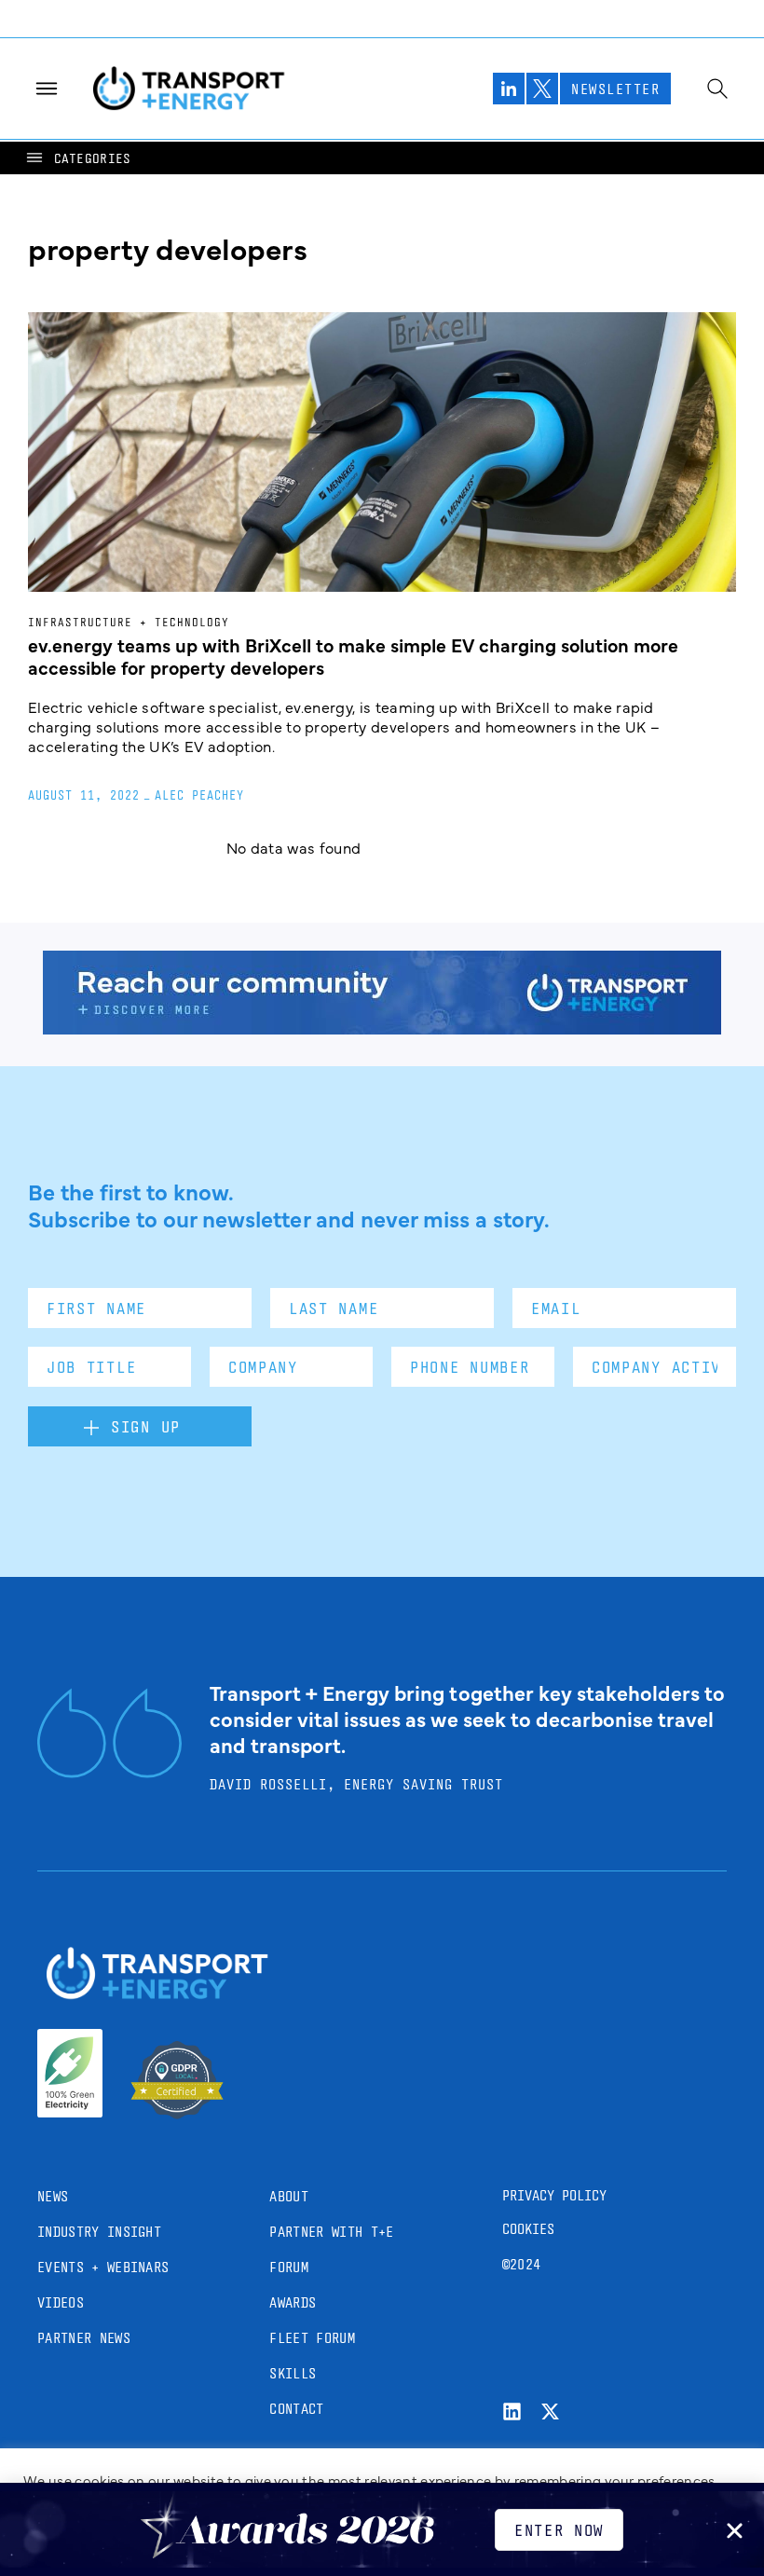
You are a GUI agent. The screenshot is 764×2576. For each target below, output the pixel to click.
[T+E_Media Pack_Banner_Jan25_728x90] (382, 1028)
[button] (77, 158)
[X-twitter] (550, 2412)
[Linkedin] (512, 2412)
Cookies (528, 2229)
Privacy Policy (554, 2195)
